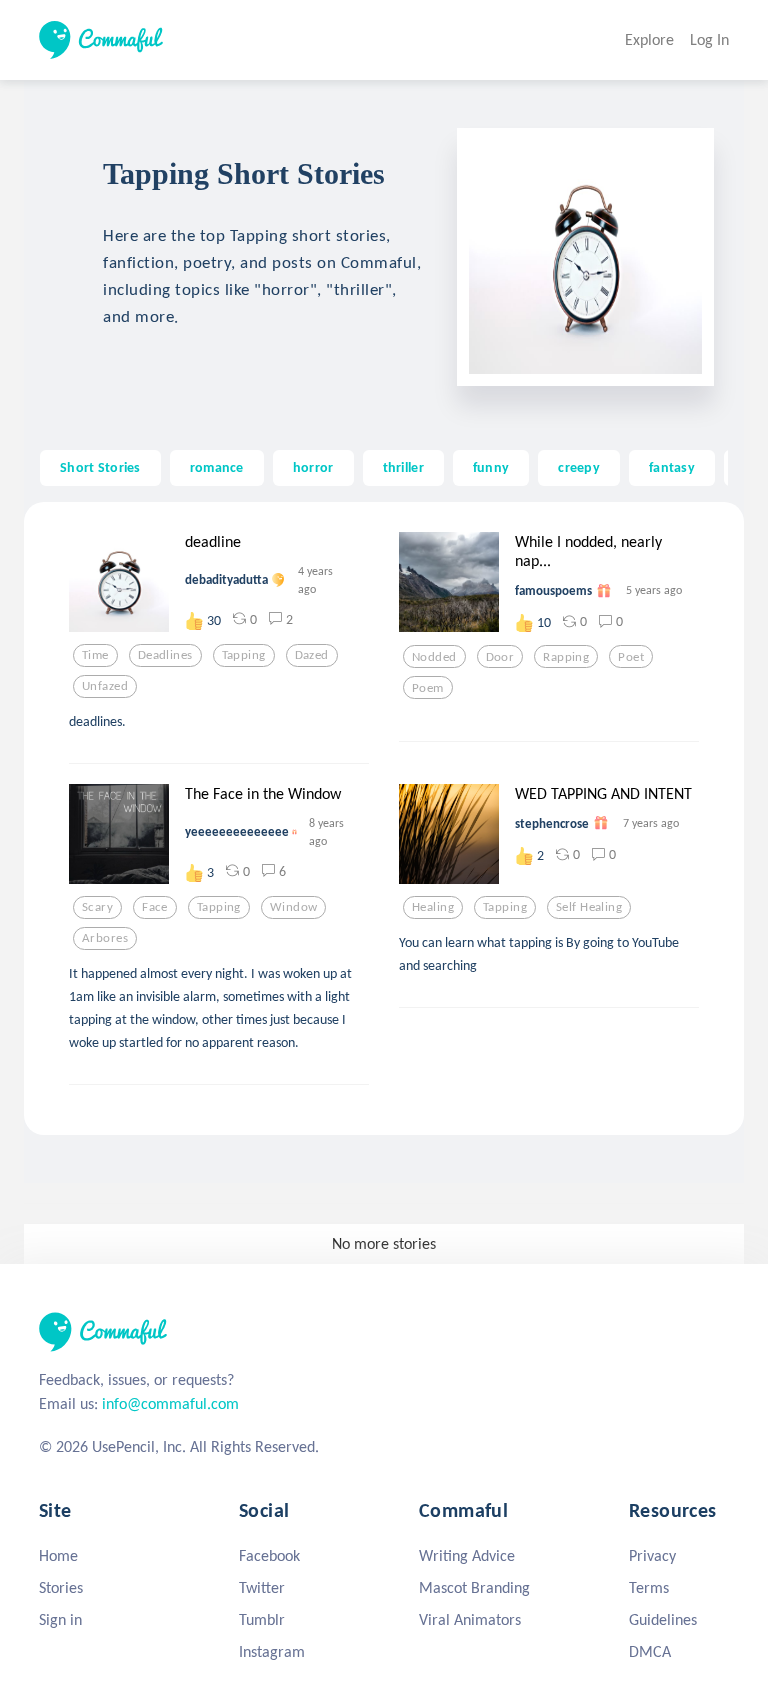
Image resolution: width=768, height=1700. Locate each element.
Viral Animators (470, 1619)
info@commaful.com (170, 1403)
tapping (244, 655)
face (155, 907)
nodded (434, 657)
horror (313, 467)
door (500, 657)
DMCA (650, 1651)
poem (428, 688)
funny (491, 467)
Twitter (262, 1587)
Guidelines (663, 1619)
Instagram (272, 1651)
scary (97, 907)
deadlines (165, 655)
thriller (403, 467)
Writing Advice (467, 1555)
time (95, 655)
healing (433, 907)
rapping (566, 657)
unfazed (105, 686)
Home (58, 1555)
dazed (312, 655)
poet (631, 657)
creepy (579, 467)
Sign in (60, 1619)
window (294, 907)
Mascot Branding (474, 1587)
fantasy (672, 467)
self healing (589, 907)
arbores (105, 938)
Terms (649, 1587)
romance (217, 467)
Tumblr (262, 1619)
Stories (61, 1587)
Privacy (652, 1555)
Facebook (269, 1555)
